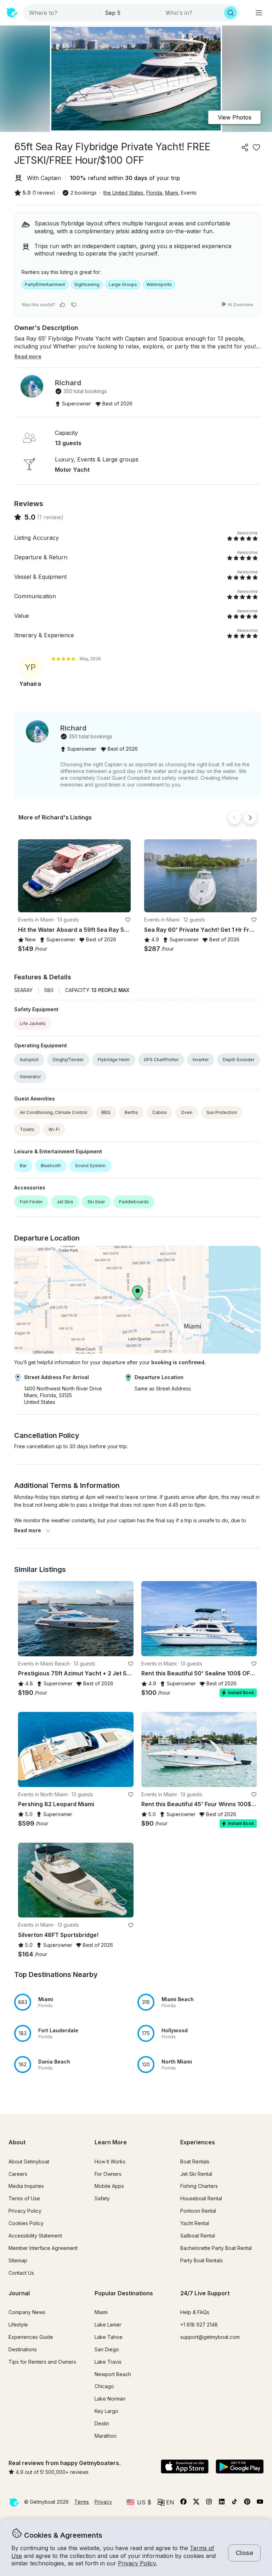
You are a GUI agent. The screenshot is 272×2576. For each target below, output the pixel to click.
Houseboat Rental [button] (201, 2198)
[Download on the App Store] (185, 2467)
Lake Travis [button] (108, 2362)
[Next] (250, 818)
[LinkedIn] (222, 2503)
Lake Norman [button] (110, 2399)
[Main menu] (259, 13)
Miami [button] (172, 193)
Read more (28, 1530)
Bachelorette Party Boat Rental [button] (216, 2248)
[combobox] (62, 13)
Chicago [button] (104, 2386)
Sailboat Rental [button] (198, 2236)
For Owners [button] (108, 2174)
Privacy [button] (103, 2502)
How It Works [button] (110, 2161)
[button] (74, 876)
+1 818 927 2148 (199, 2325)
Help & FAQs (195, 2312)
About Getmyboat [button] (29, 2161)
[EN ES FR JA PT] (166, 2502)
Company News (27, 2312)
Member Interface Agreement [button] (43, 2248)
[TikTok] (234, 2503)
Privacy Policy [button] (137, 2563)
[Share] (245, 147)
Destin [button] (102, 2423)
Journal (19, 2293)
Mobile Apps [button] (109, 2186)
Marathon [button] (106, 2436)
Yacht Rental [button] (195, 2223)
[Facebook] (183, 2503)
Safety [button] (102, 2198)
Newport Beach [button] (113, 2374)
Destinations (23, 2349)
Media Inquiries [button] (26, 2186)
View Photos (235, 117)
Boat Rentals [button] (195, 2161)
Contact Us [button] (21, 2273)
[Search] (231, 13)
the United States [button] (123, 193)
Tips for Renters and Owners (42, 2362)
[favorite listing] (256, 147)
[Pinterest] (247, 2503)
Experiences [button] (198, 2142)
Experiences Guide (31, 2337)
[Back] (234, 818)
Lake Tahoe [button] (109, 2337)
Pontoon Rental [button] (198, 2211)
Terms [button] (82, 2502)
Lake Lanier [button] (108, 2325)
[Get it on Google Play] (240, 2467)
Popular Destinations (124, 2293)
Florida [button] (154, 193)
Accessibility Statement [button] (35, 2236)
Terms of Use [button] (24, 2198)
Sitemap (18, 2260)
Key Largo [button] (106, 2411)
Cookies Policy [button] (26, 2223)
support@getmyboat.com (210, 2337)
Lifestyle (18, 2325)
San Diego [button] (107, 2349)
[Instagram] (209, 2503)
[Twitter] (196, 2503)
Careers (18, 2174)
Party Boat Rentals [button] (202, 2260)
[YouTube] (260, 2503)
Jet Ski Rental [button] (196, 2174)
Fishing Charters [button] (199, 2186)
